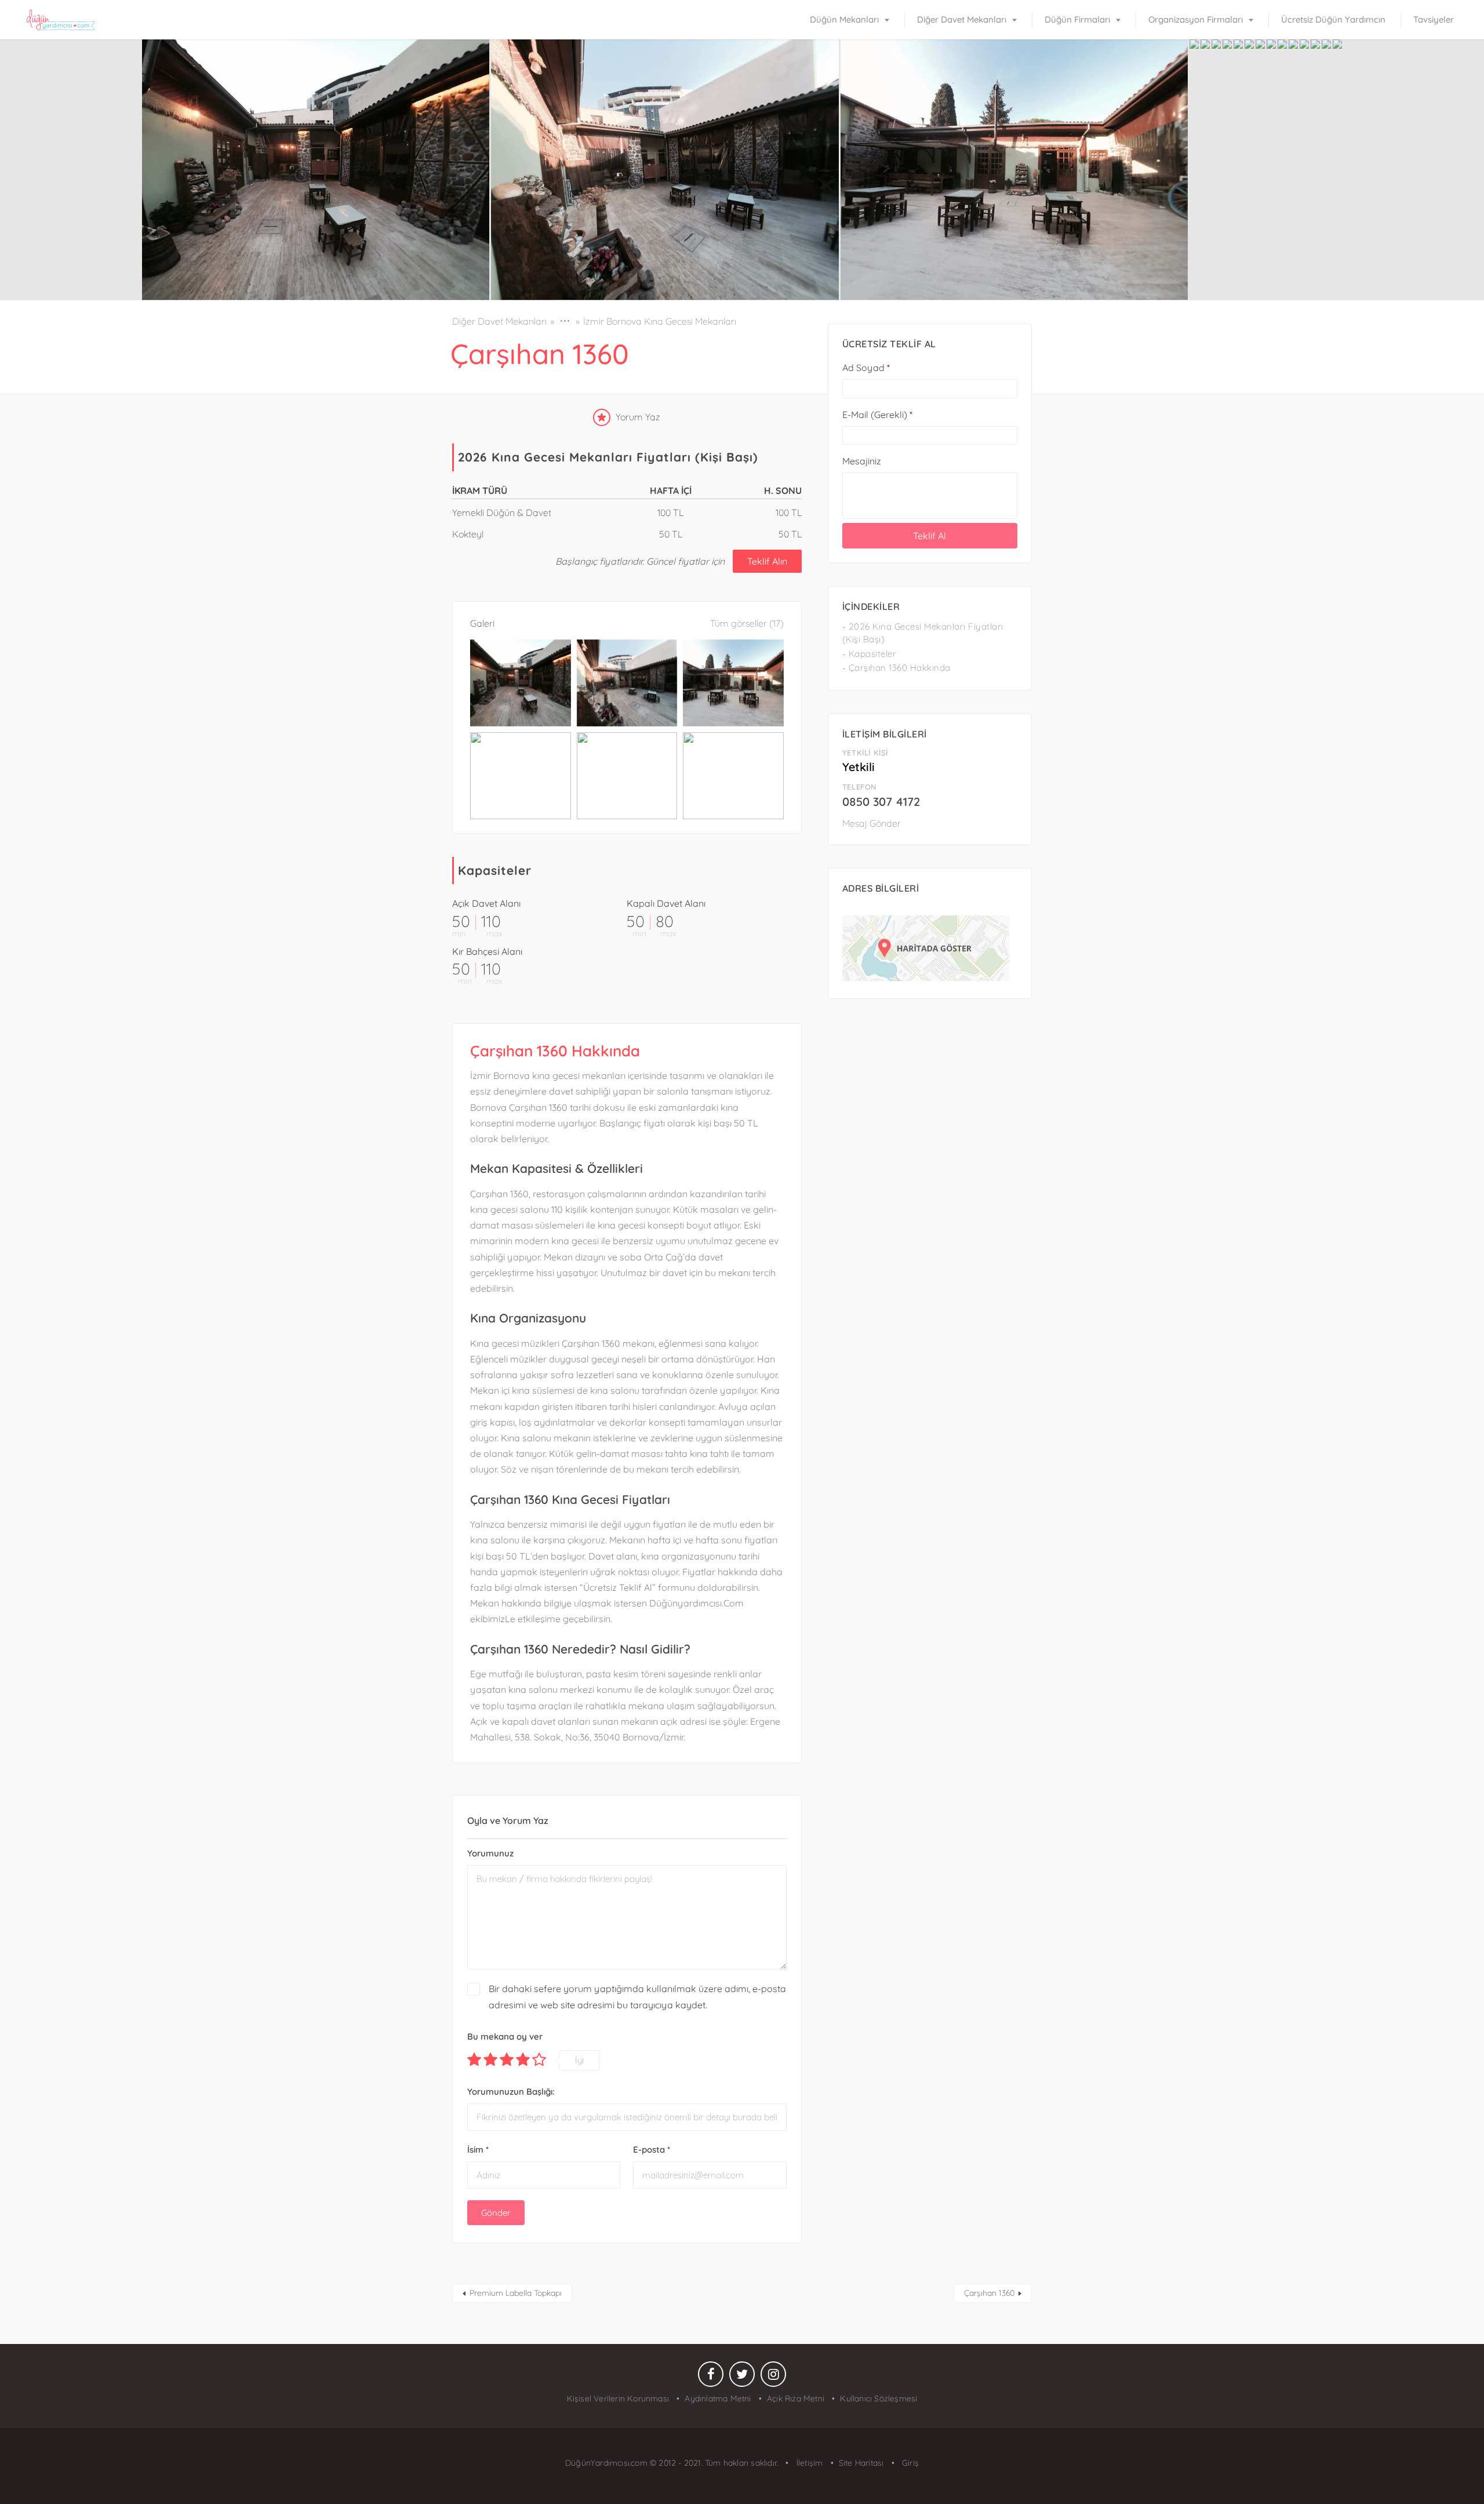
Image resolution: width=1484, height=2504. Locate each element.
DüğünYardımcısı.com (608, 2463)
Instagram (773, 2377)
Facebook (711, 2377)
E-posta (652, 2149)
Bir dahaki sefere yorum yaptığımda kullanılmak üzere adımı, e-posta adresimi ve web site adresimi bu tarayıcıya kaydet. (637, 1996)
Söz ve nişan (526, 1469)
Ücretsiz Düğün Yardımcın (1333, 19)
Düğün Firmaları (1077, 19)
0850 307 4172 (881, 802)
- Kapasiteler (870, 654)
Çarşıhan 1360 (989, 2293)
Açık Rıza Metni (796, 2398)
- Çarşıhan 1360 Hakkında (896, 668)
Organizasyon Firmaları (1196, 19)
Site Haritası (861, 2463)
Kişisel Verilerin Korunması (618, 2398)
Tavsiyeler (1434, 19)
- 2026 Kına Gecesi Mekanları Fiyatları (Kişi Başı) (923, 633)
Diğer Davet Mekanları (962, 19)
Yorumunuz (490, 1853)
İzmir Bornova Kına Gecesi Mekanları (660, 321)
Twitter (742, 2377)
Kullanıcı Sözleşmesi (879, 2398)
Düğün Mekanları (844, 19)
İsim (478, 2149)
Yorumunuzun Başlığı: (511, 2091)
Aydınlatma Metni (718, 2398)
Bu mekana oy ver (505, 2036)
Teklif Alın (767, 561)
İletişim (808, 2463)
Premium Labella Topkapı (516, 2293)
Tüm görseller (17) (747, 623)
